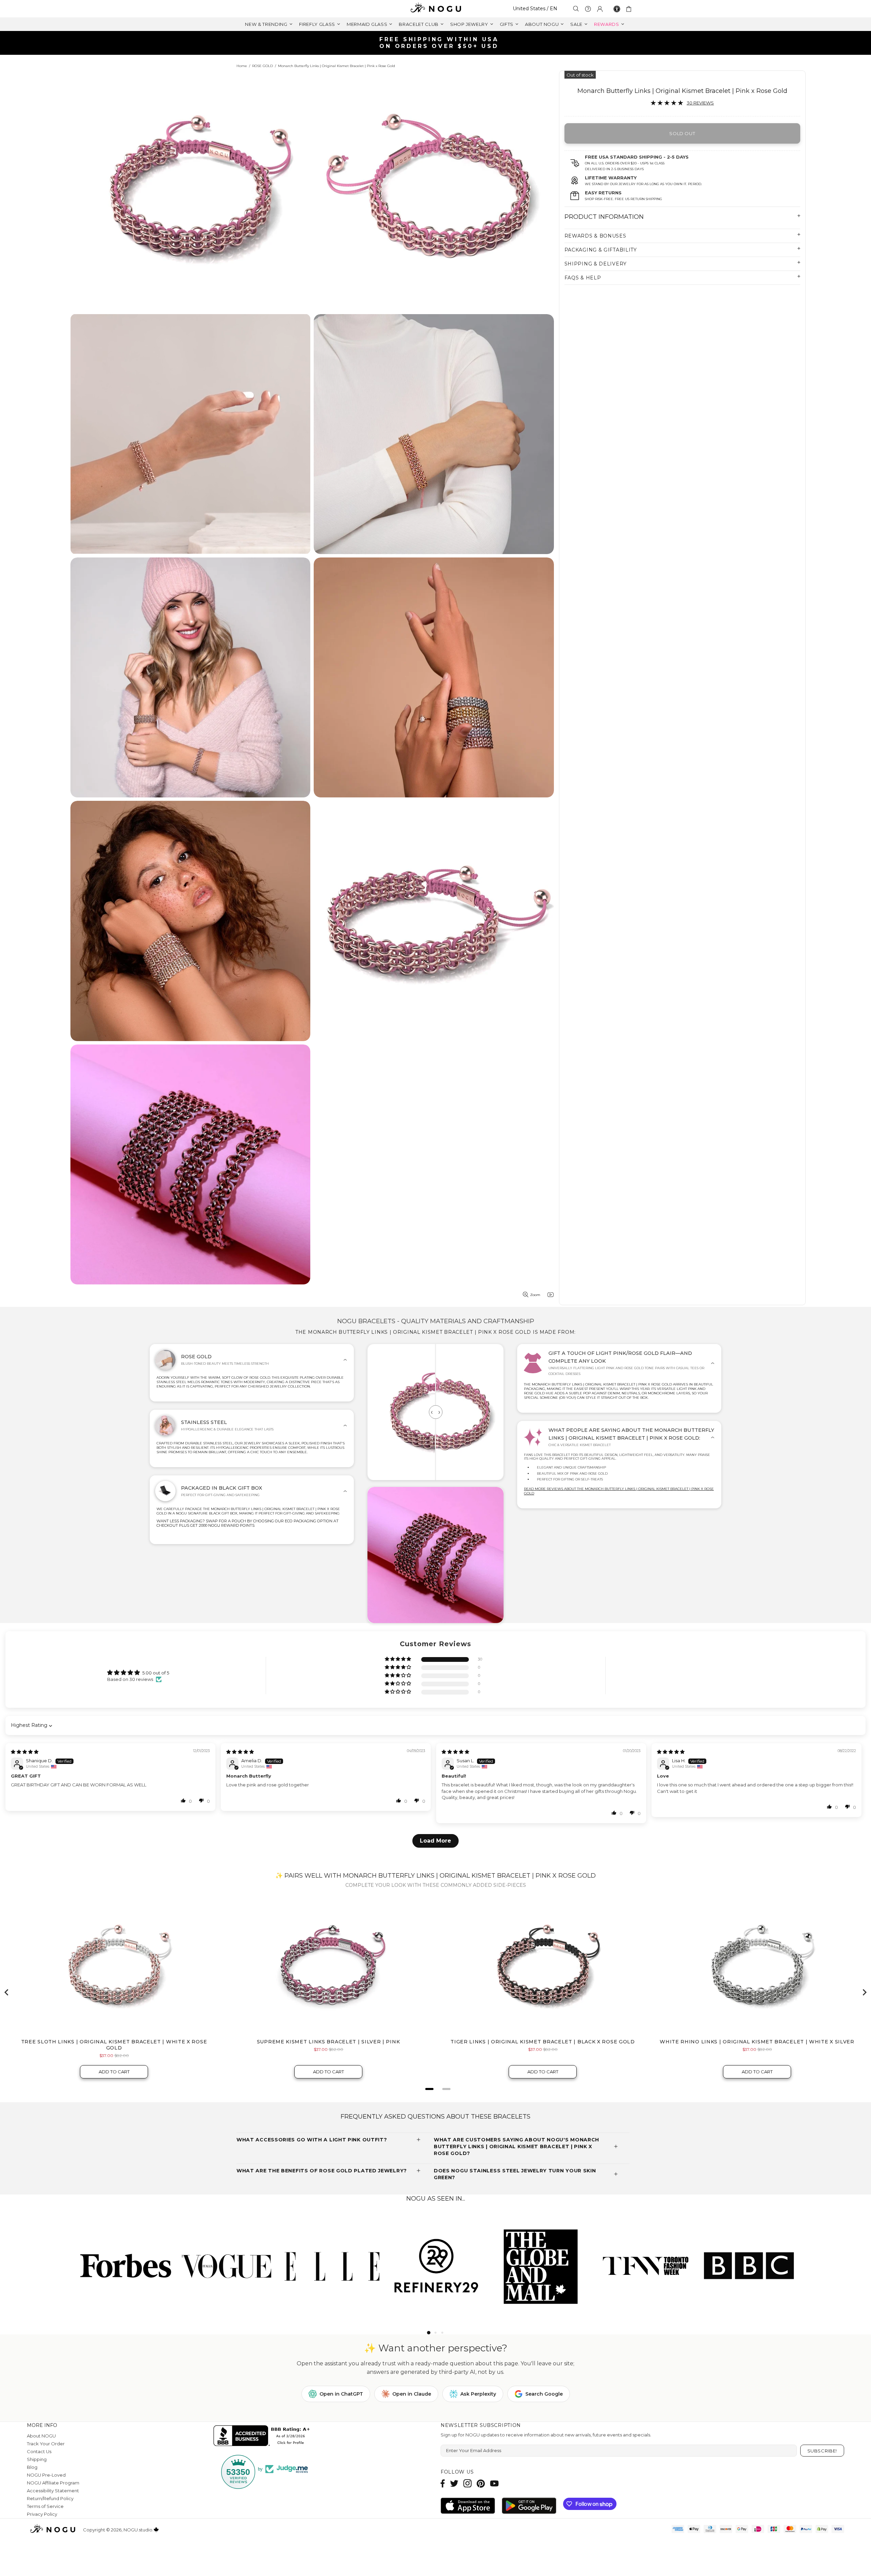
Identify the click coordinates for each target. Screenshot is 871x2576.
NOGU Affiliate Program (53, 2483)
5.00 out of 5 (156, 1673)
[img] (25, 1752)
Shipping (37, 2459)
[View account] (600, 9)
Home (242, 66)
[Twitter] (454, 2483)
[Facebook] (443, 2483)
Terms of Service (45, 2506)
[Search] (576, 9)
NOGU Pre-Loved (46, 2475)
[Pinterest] (481, 2483)
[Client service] (588, 9)
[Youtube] (494, 2483)
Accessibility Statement (53, 2491)
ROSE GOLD (262, 66)
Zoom (535, 1295)
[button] (398, 1659)
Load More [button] (435, 1841)
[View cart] (630, 9)
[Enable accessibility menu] (617, 9)
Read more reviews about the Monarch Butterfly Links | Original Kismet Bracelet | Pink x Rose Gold (619, 1491)
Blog (32, 2467)
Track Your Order (46, 2444)
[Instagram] (467, 2483)
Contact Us (39, 2451)
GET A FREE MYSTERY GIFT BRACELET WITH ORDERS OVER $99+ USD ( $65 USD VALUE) (438, 43)
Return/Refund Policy (50, 2498)
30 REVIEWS (700, 103)
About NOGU (41, 2436)
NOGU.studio (435, 9)
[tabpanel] (123, 2265)
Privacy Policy (42, 2514)
